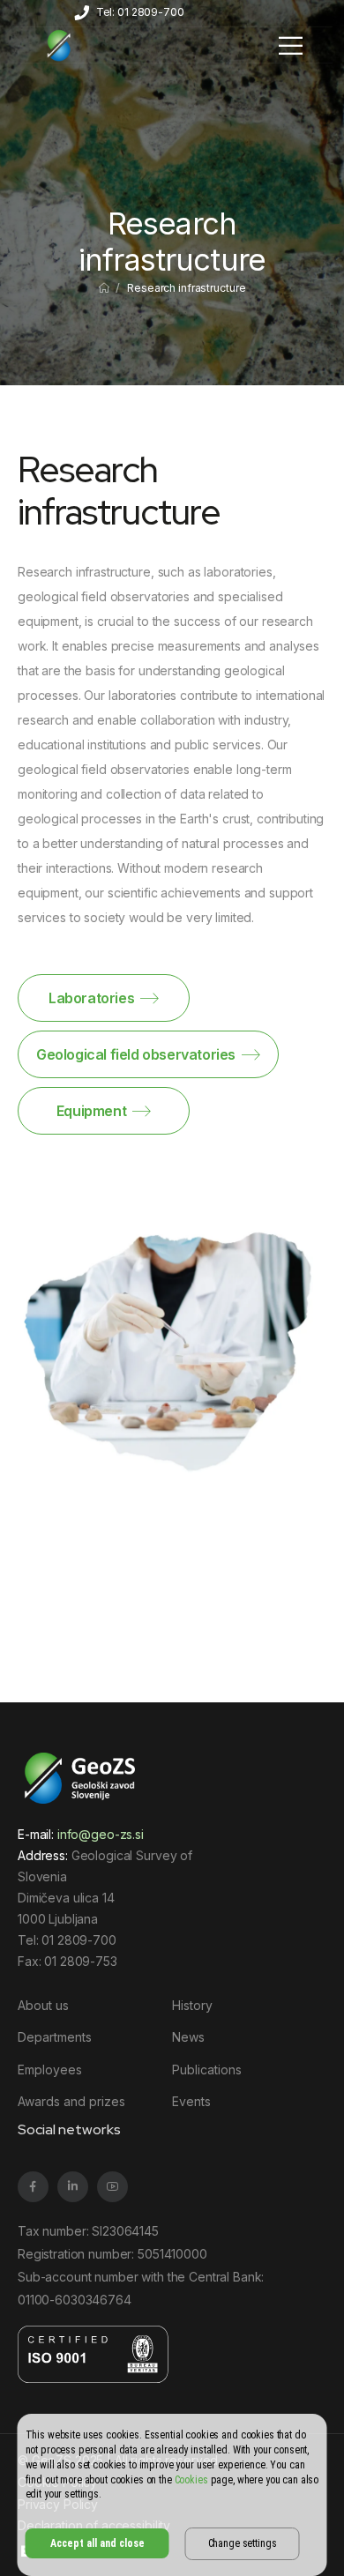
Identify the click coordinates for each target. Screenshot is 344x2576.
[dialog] (172, 2495)
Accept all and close (97, 2543)
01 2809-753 (80, 1961)
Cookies (191, 2480)
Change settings (243, 2543)
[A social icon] (33, 2187)
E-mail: (81, 1834)
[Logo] (59, 45)
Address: (43, 1855)
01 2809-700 (79, 1940)
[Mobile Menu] (291, 45)
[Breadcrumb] (104, 288)
